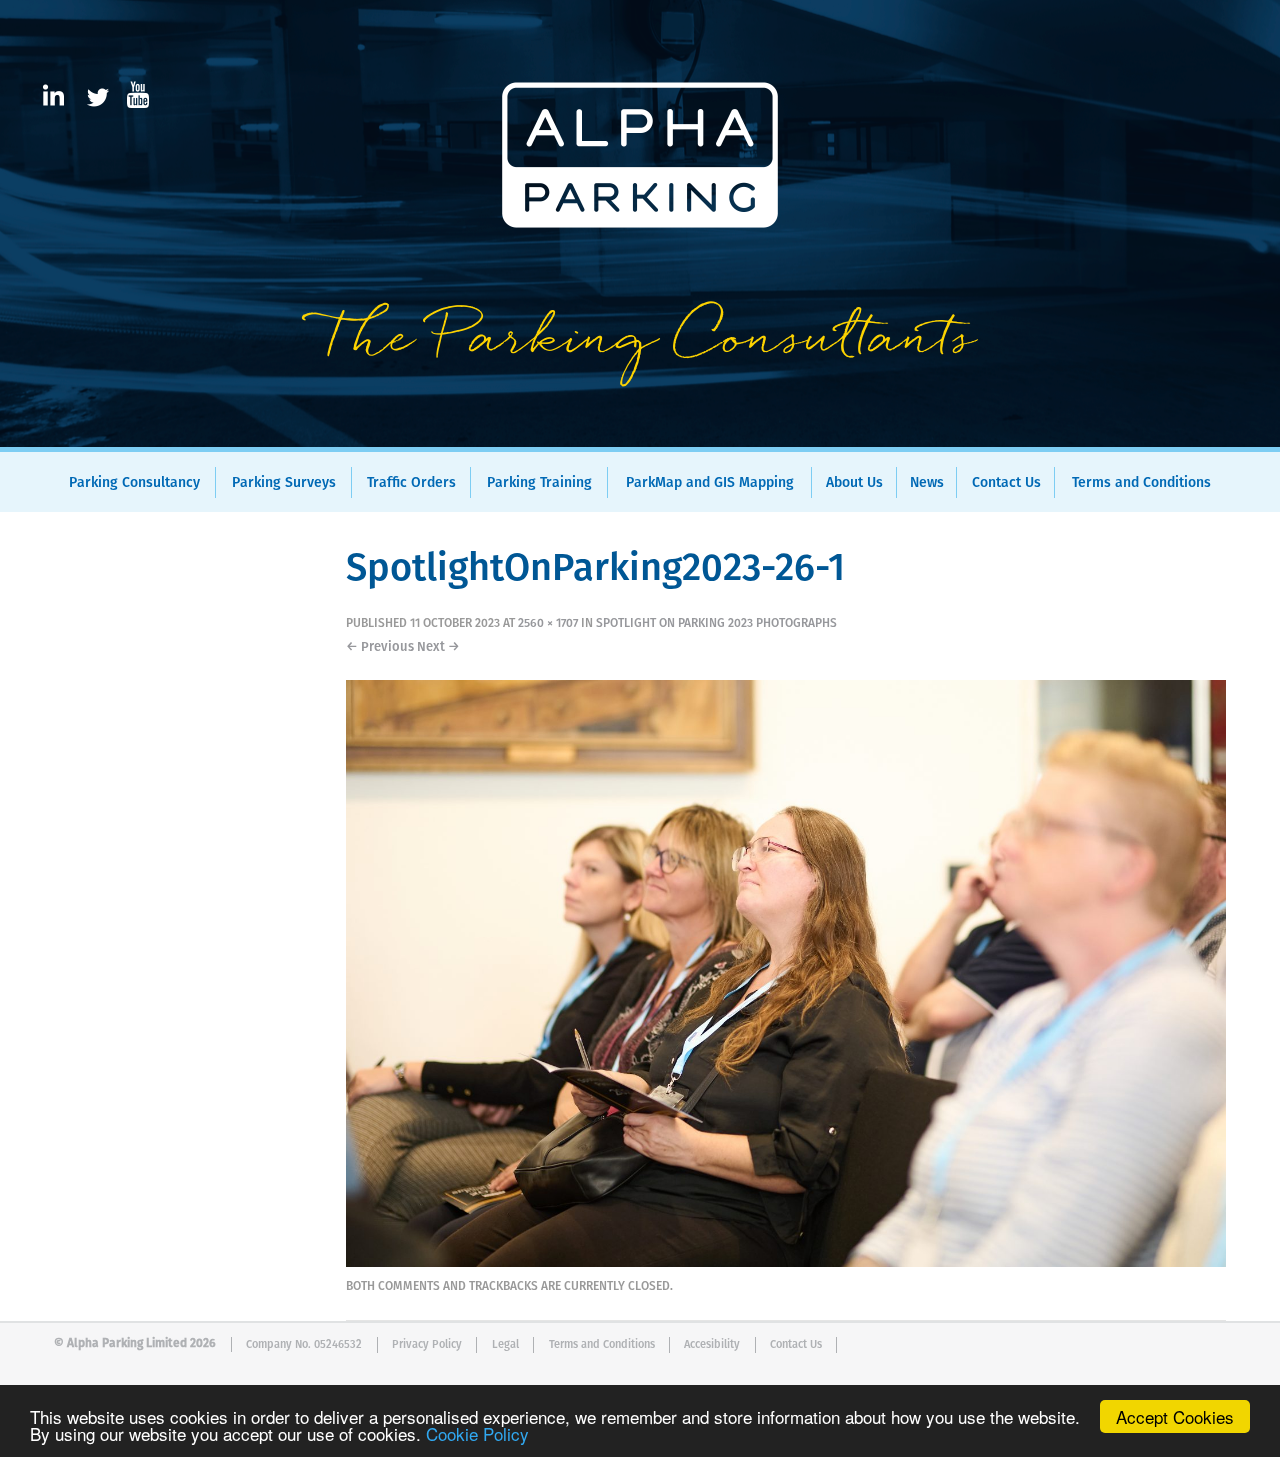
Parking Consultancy (134, 483)
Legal (505, 1344)
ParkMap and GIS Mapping (710, 483)
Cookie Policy (477, 1433)
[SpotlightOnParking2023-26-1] (786, 1263)
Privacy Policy (427, 1344)
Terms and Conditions (1141, 483)
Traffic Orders (411, 483)
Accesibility (712, 1344)
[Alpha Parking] (640, 433)
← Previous (380, 647)
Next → (438, 647)
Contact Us (1006, 483)
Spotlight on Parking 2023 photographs (716, 624)
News (927, 483)
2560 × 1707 (548, 624)
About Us (854, 483)
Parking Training (539, 483)
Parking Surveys (284, 483)
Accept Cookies (1175, 1416)
